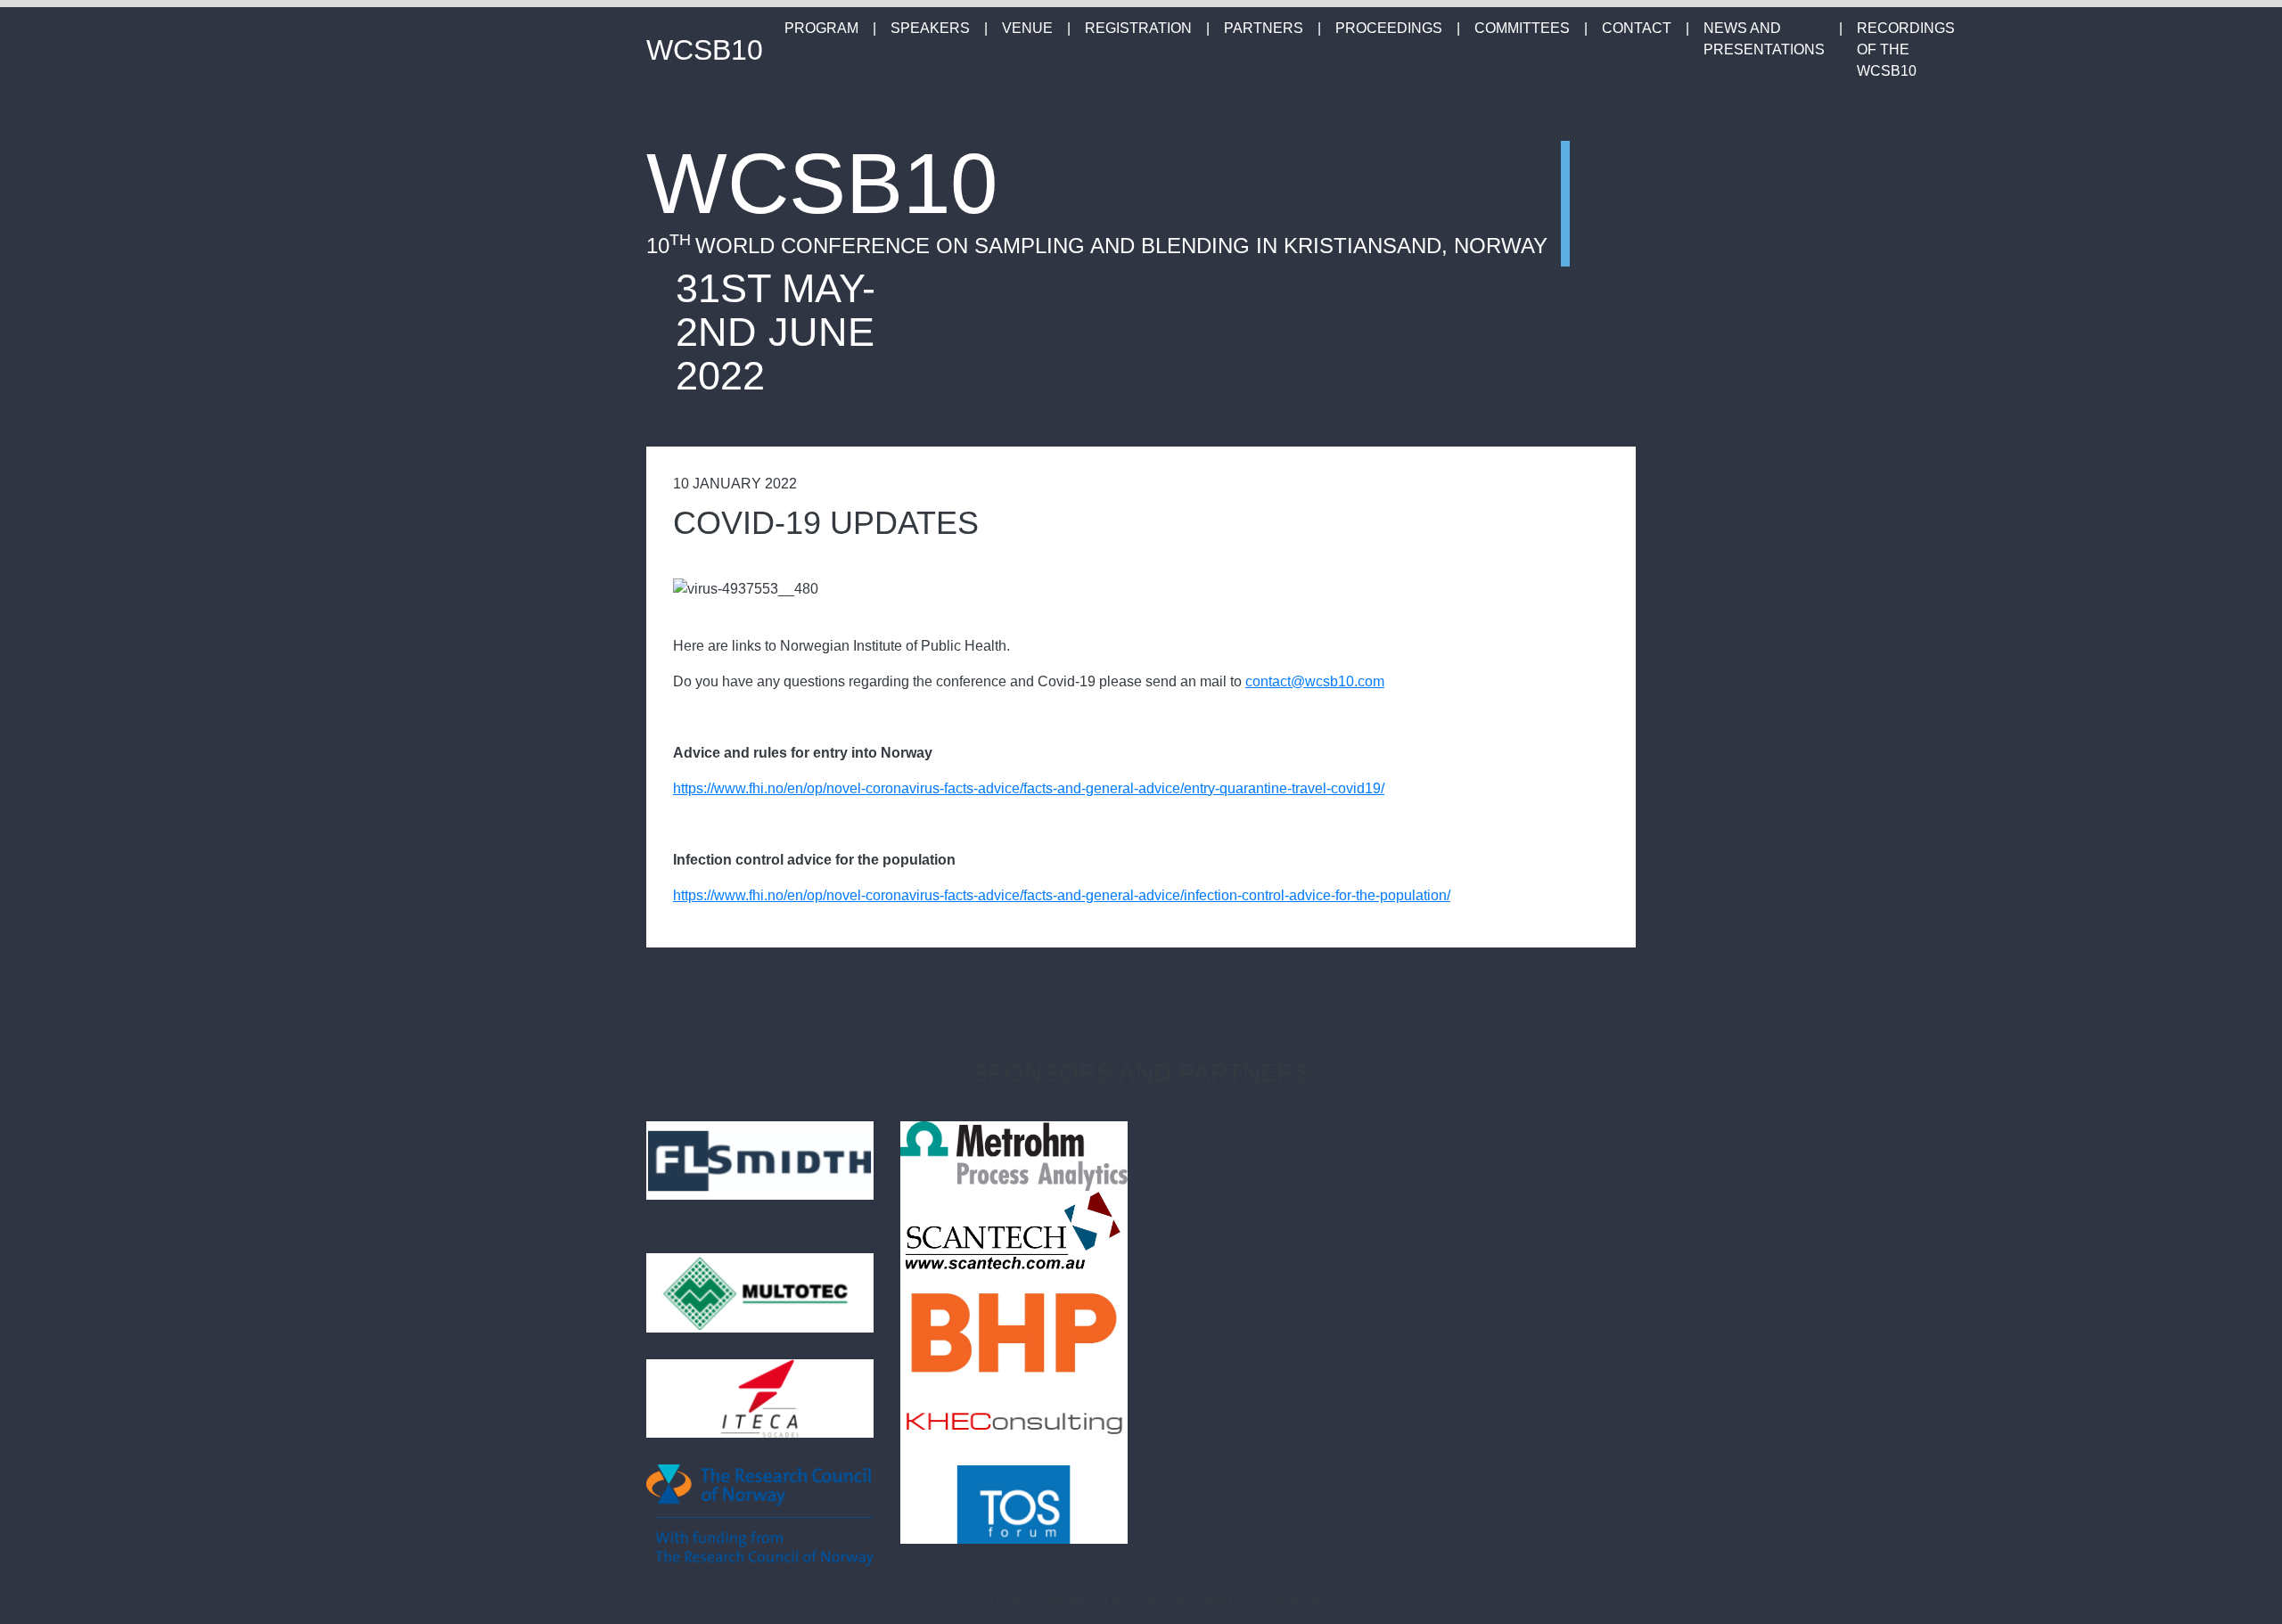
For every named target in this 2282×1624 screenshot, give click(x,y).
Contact (1637, 28)
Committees (1522, 28)
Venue (1027, 28)
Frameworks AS (1286, 1601)
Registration (1138, 28)
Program (821, 28)
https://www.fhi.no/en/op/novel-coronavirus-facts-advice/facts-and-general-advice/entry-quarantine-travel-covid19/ (1029, 788)
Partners (1264, 28)
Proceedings (1389, 28)
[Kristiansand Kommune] (1417, 1132)
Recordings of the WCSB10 (1906, 49)
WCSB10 (705, 50)
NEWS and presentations (1764, 39)
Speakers (930, 28)
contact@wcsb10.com (1315, 681)
